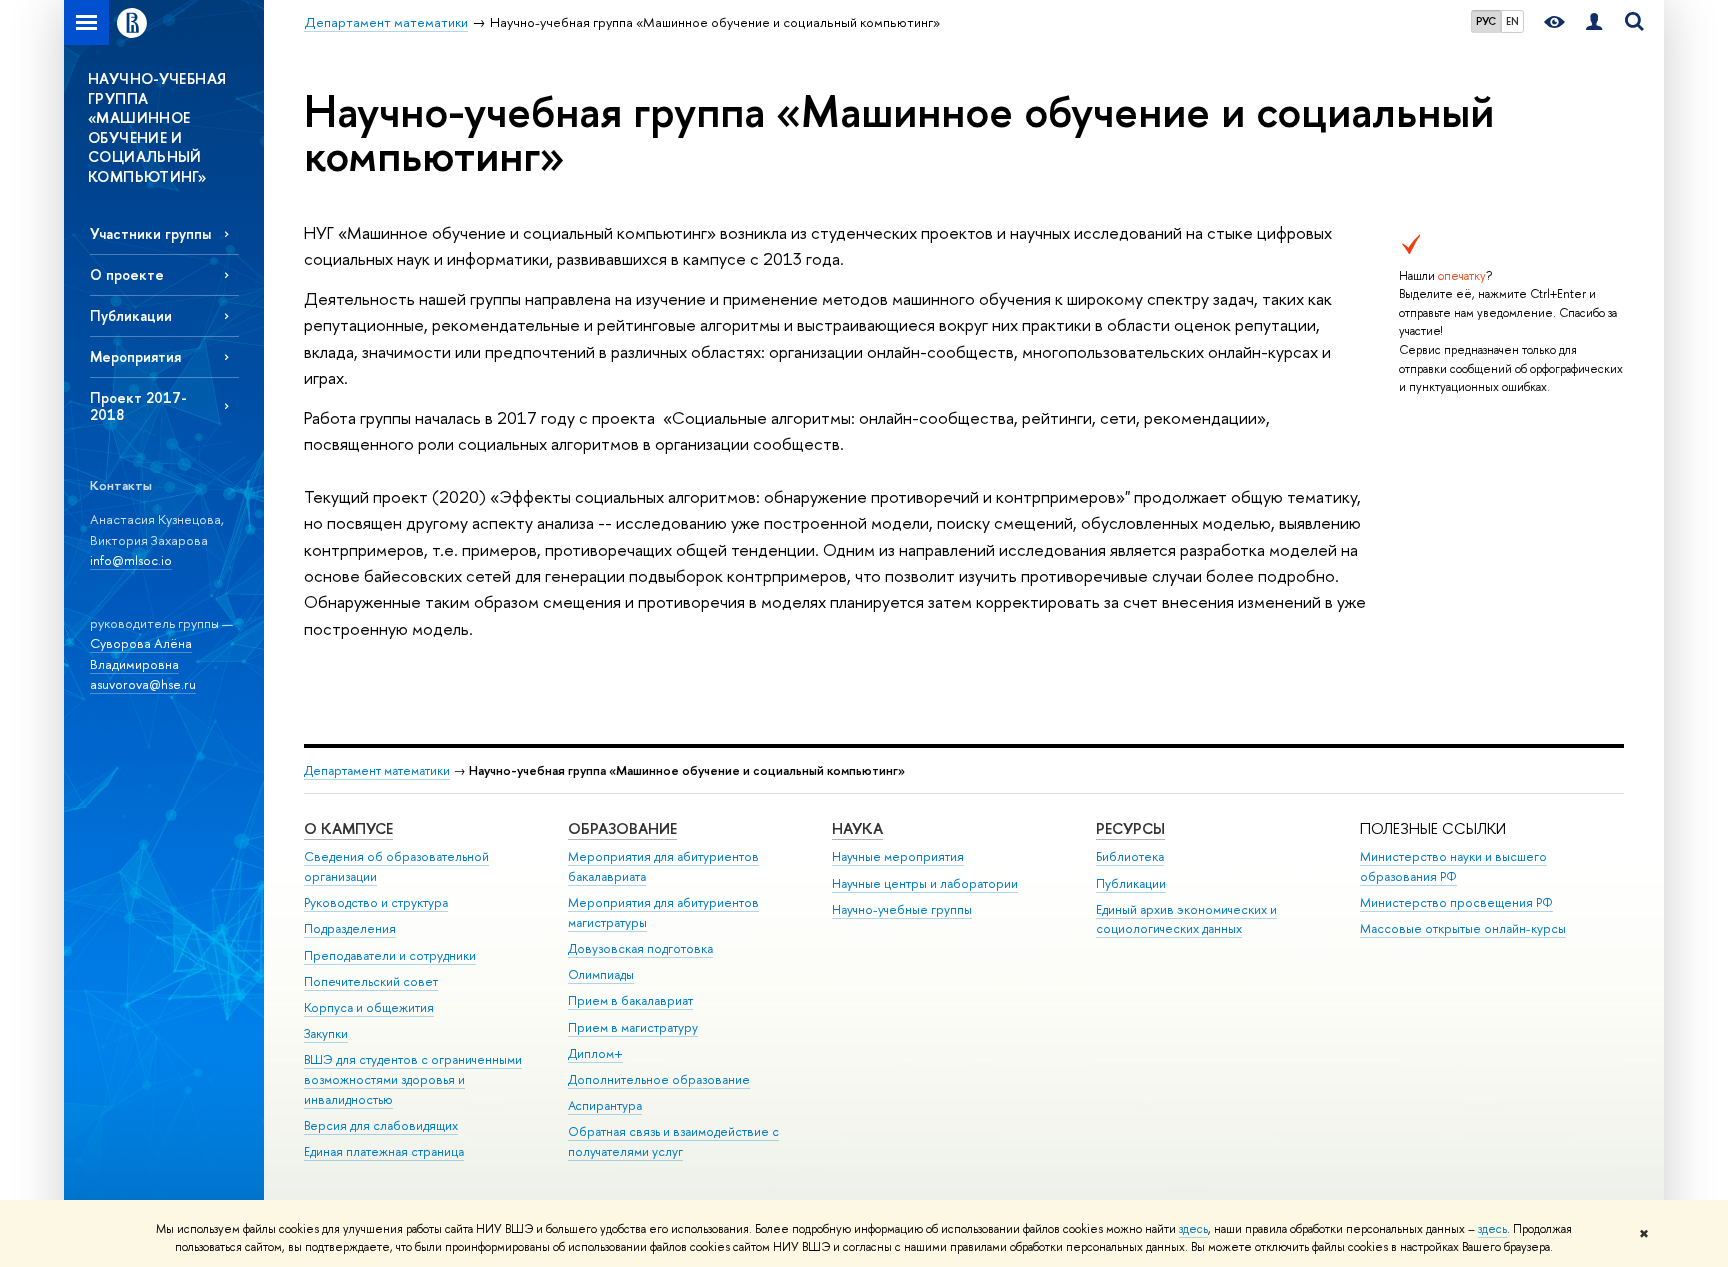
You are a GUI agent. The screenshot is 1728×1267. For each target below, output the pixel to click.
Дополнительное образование (659, 1079)
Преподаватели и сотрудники (390, 955)
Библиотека (1130, 856)
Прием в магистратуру (633, 1027)
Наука (857, 828)
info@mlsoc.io (131, 560)
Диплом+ (595, 1053)
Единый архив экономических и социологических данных (1186, 919)
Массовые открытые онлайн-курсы (1463, 928)
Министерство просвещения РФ (1456, 902)
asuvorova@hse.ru (143, 684)
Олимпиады (601, 974)
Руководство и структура (376, 902)
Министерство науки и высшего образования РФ (1453, 866)
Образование (622, 828)
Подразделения (350, 928)
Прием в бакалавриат (630, 1000)
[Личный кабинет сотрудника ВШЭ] (1594, 22)
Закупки (326, 1033)
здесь (1193, 1229)
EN (1512, 21)
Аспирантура (605, 1105)
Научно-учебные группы (902, 909)
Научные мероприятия (898, 856)
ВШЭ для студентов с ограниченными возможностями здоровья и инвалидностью (413, 1079)
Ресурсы (1130, 828)
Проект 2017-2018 (138, 406)
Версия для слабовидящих (381, 1125)
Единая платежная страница (384, 1151)
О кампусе (348, 828)
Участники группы (150, 233)
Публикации (131, 315)
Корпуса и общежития (369, 1007)
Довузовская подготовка (640, 948)
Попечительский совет (371, 981)
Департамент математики (377, 770)
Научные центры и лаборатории (925, 883)
